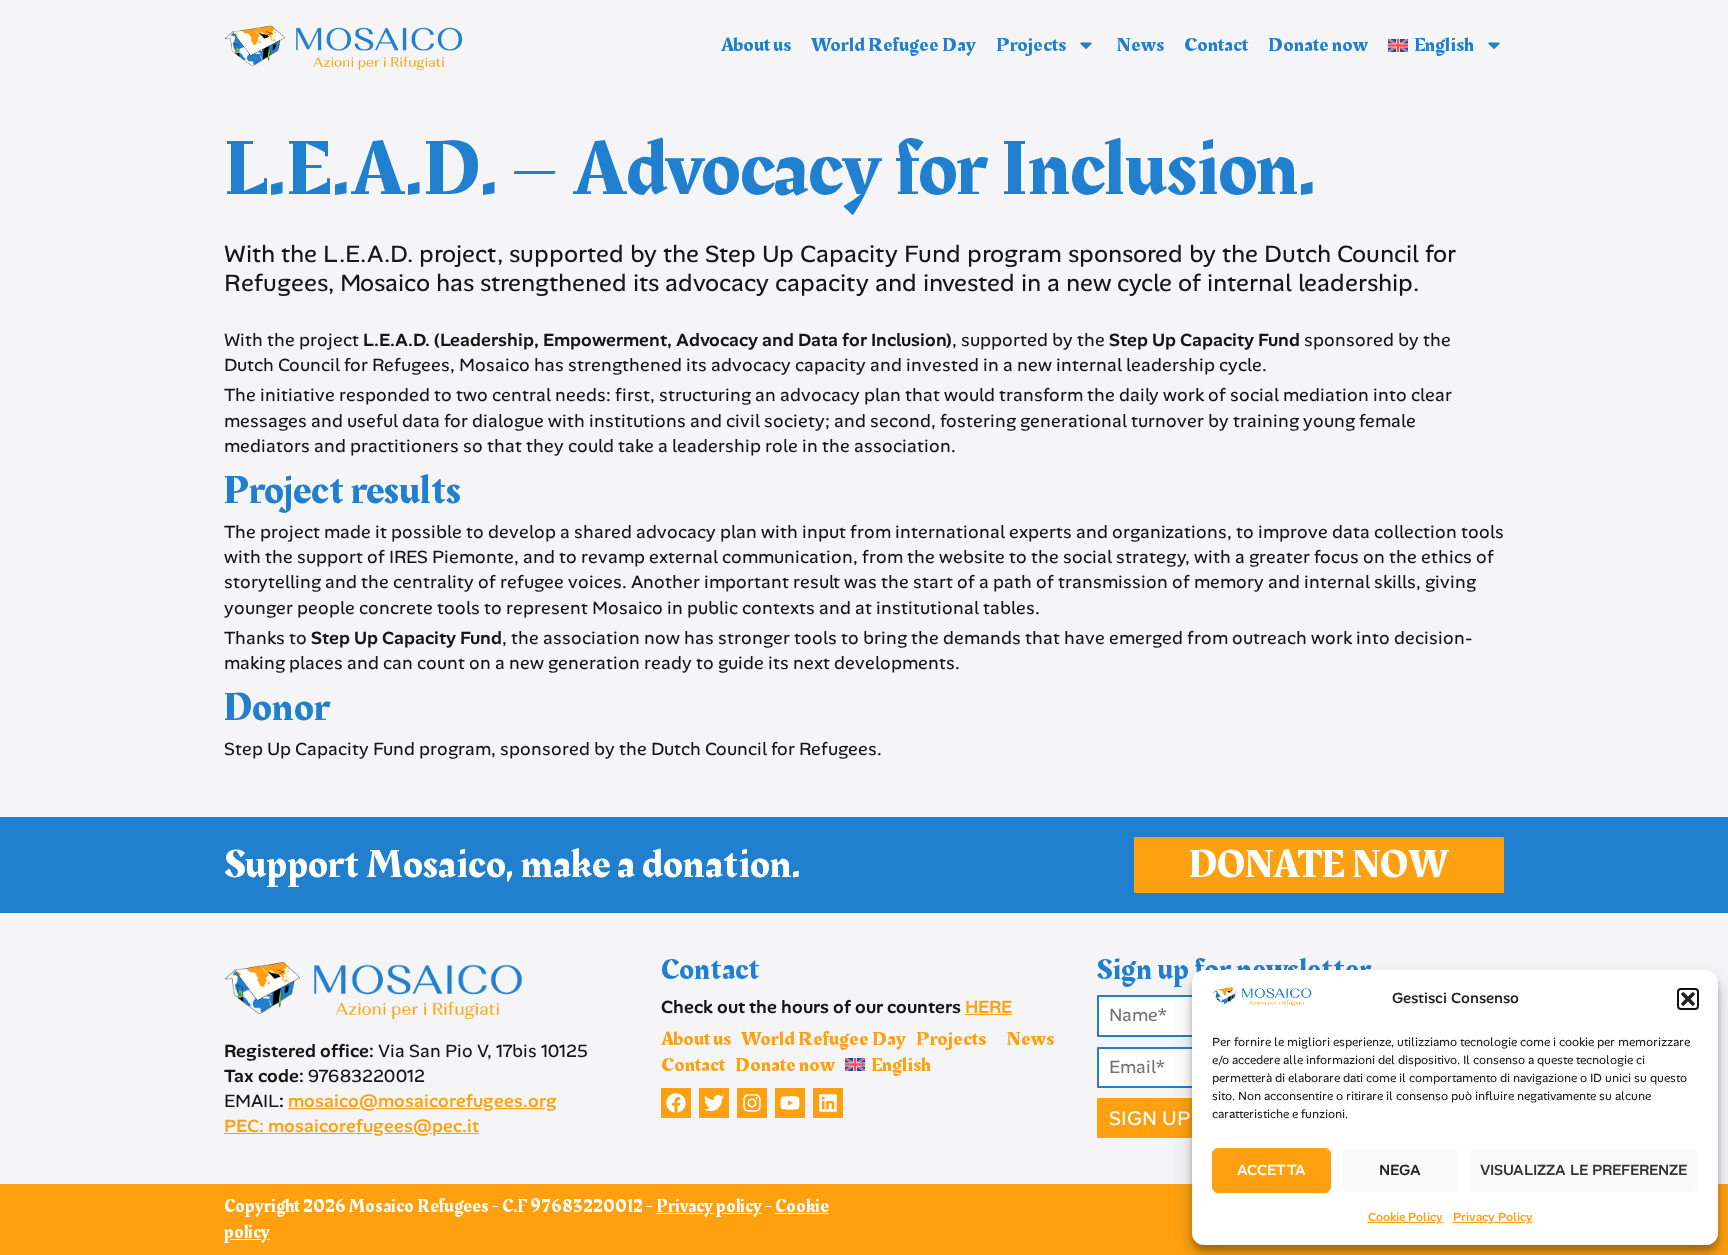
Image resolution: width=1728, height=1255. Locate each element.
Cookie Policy (1405, 1217)
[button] (1688, 999)
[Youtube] (790, 1103)
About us (756, 45)
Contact (1216, 45)
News (1140, 45)
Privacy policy (709, 1206)
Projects (1031, 45)
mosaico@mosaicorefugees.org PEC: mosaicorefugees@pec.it (390, 1113)
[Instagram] (752, 1103)
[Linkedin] (828, 1103)
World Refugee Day (893, 45)
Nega (1400, 1170)
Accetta (1271, 1170)
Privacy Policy (1493, 1217)
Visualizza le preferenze (1583, 1170)
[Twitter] (714, 1103)
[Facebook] (676, 1103)
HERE (988, 1007)
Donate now (1318, 45)
